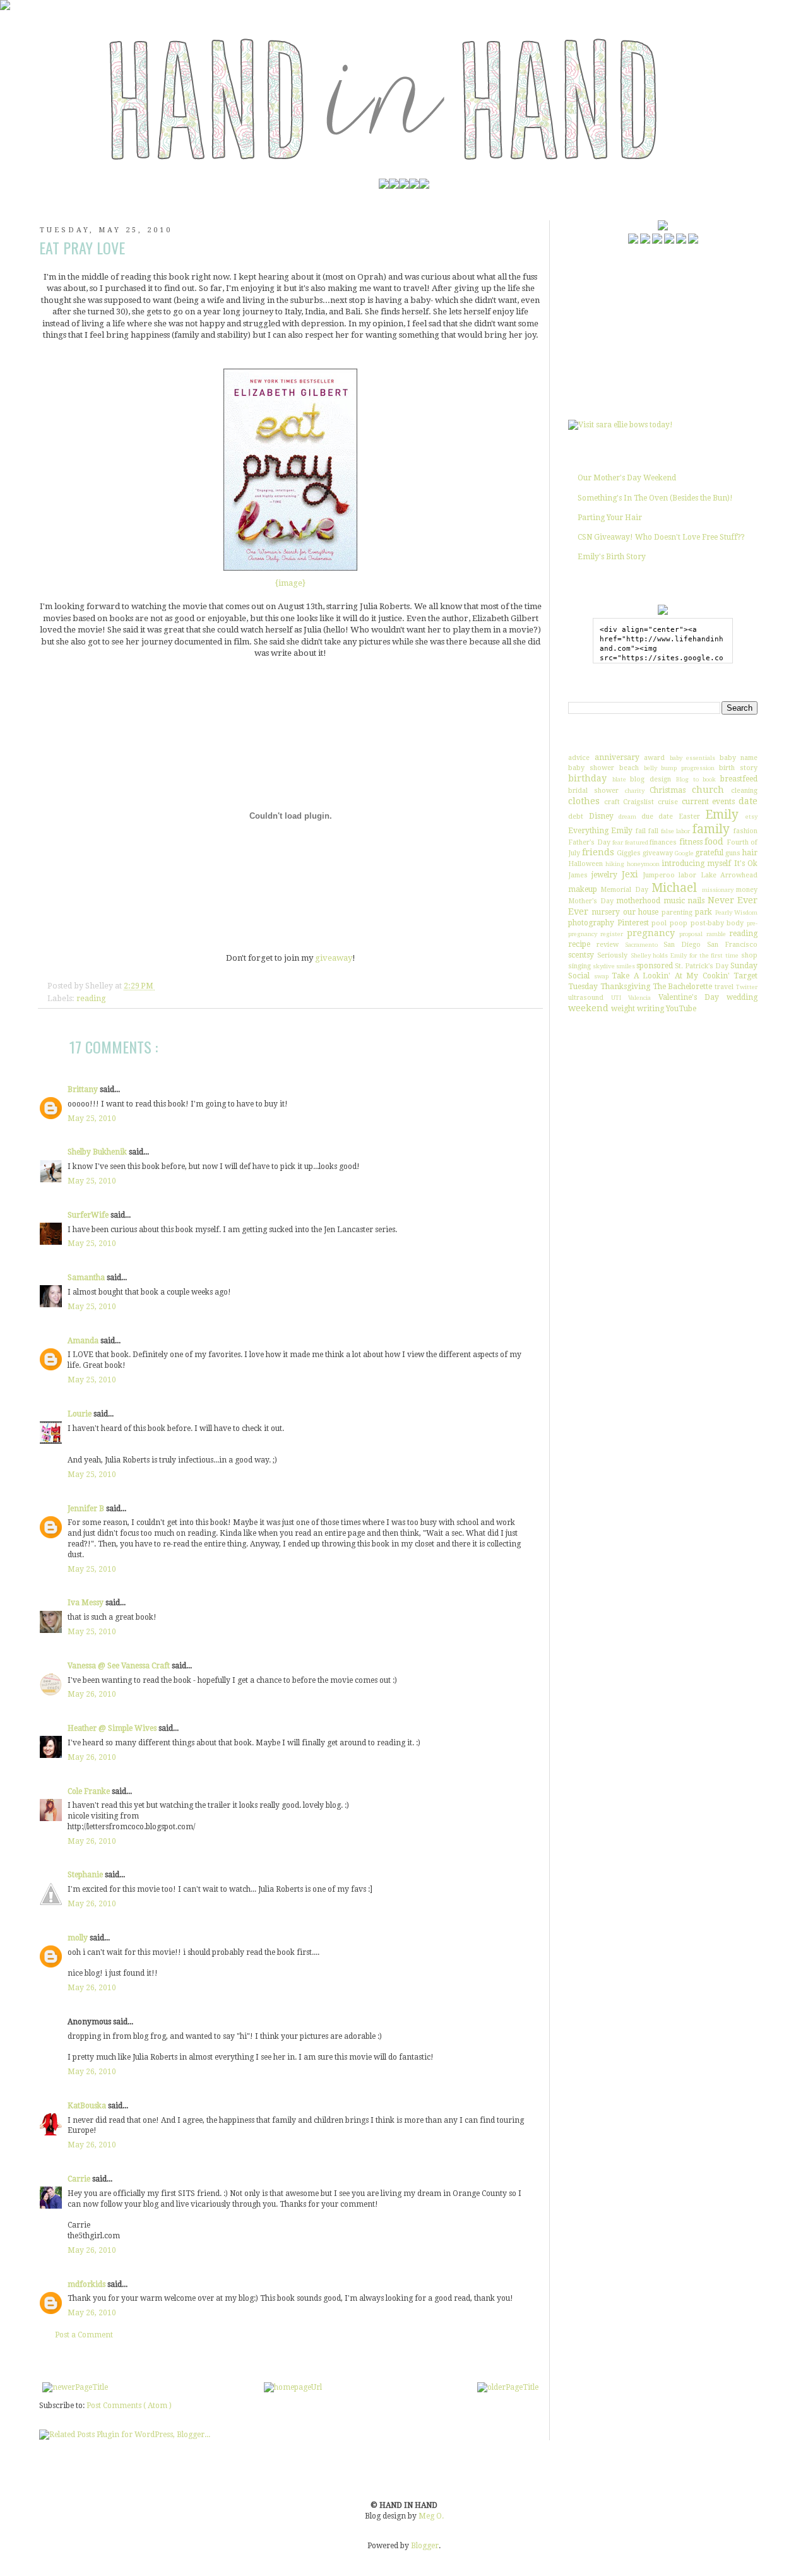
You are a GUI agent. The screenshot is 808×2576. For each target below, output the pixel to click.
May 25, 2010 (92, 1119)
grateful (709, 853)
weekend (588, 1008)
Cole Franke (90, 1791)
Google (684, 853)
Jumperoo (659, 875)
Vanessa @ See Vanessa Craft (120, 1666)
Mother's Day (591, 901)
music (674, 901)
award (654, 758)
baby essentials (693, 758)
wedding (742, 997)
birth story (738, 768)
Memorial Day (624, 890)
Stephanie (86, 1875)
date (748, 801)
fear (618, 842)
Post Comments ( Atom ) (129, 2406)
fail (641, 831)
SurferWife (89, 1215)
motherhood (638, 901)
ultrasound (586, 998)
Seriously (612, 955)
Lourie (80, 1414)
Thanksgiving (625, 987)
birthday (587, 778)
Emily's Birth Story (612, 557)
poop (679, 923)
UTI (616, 998)
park (704, 912)
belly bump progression (680, 768)
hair (750, 853)
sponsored (655, 966)
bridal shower (593, 791)
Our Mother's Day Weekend (627, 478)
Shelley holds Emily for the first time (685, 955)
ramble (716, 934)
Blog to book (696, 779)
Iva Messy (86, 1603)
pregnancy (651, 933)
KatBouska (88, 2106)
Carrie (80, 2179)
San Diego (682, 945)
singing (579, 966)
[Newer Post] (75, 2387)
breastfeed (739, 779)
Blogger (425, 2546)
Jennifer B (87, 1509)
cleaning (744, 791)
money (747, 890)
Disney (601, 816)
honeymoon (643, 864)
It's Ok (746, 864)
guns (733, 853)
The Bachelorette (683, 987)
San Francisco (732, 945)
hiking (615, 864)
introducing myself (696, 864)
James (578, 875)
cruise (668, 802)
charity (635, 791)
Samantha (87, 1278)
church (708, 790)
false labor (675, 831)
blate (619, 779)
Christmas (668, 790)
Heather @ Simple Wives (113, 1728)
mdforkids (87, 2284)
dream (627, 816)
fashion (746, 831)
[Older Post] (508, 2387)
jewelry (604, 875)
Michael (674, 888)
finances (663, 842)
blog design (651, 779)
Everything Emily (600, 831)
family (711, 829)
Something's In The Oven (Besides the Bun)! (655, 498)
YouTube (681, 1009)
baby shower (591, 768)
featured (637, 842)
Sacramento (641, 945)
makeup (583, 889)
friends (598, 852)
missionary (718, 890)
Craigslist (639, 802)
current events (709, 802)
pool (659, 923)
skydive (604, 966)
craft (612, 802)
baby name (739, 758)
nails (696, 901)
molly (79, 1938)
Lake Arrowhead (729, 875)
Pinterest (633, 923)
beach (629, 768)
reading (91, 998)
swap (601, 976)
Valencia (639, 998)
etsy (752, 816)
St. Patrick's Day (702, 966)
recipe (579, 944)
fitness (691, 842)
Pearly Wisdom (736, 912)
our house (641, 912)
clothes (584, 801)
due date (657, 816)
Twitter (747, 987)
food (714, 841)
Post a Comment (84, 2335)
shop (749, 955)
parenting (677, 912)
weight (623, 1009)
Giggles (629, 853)
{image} (290, 583)
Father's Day (589, 842)
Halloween (585, 864)
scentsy (581, 955)
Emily (722, 815)
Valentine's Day (689, 997)
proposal (691, 934)
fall (653, 831)
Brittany (84, 1089)
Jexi (630, 874)
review (608, 945)
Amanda (84, 1341)
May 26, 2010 (92, 1694)
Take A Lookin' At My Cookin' (671, 976)
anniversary (617, 757)
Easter (689, 816)
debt (576, 816)
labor (687, 875)
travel (724, 987)
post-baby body (717, 923)
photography (591, 923)
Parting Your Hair (610, 518)
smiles (626, 966)
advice (579, 758)
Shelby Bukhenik (98, 1152)
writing (651, 1009)
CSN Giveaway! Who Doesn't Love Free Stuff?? (661, 537)
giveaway (334, 958)
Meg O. (431, 2516)
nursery (606, 912)
